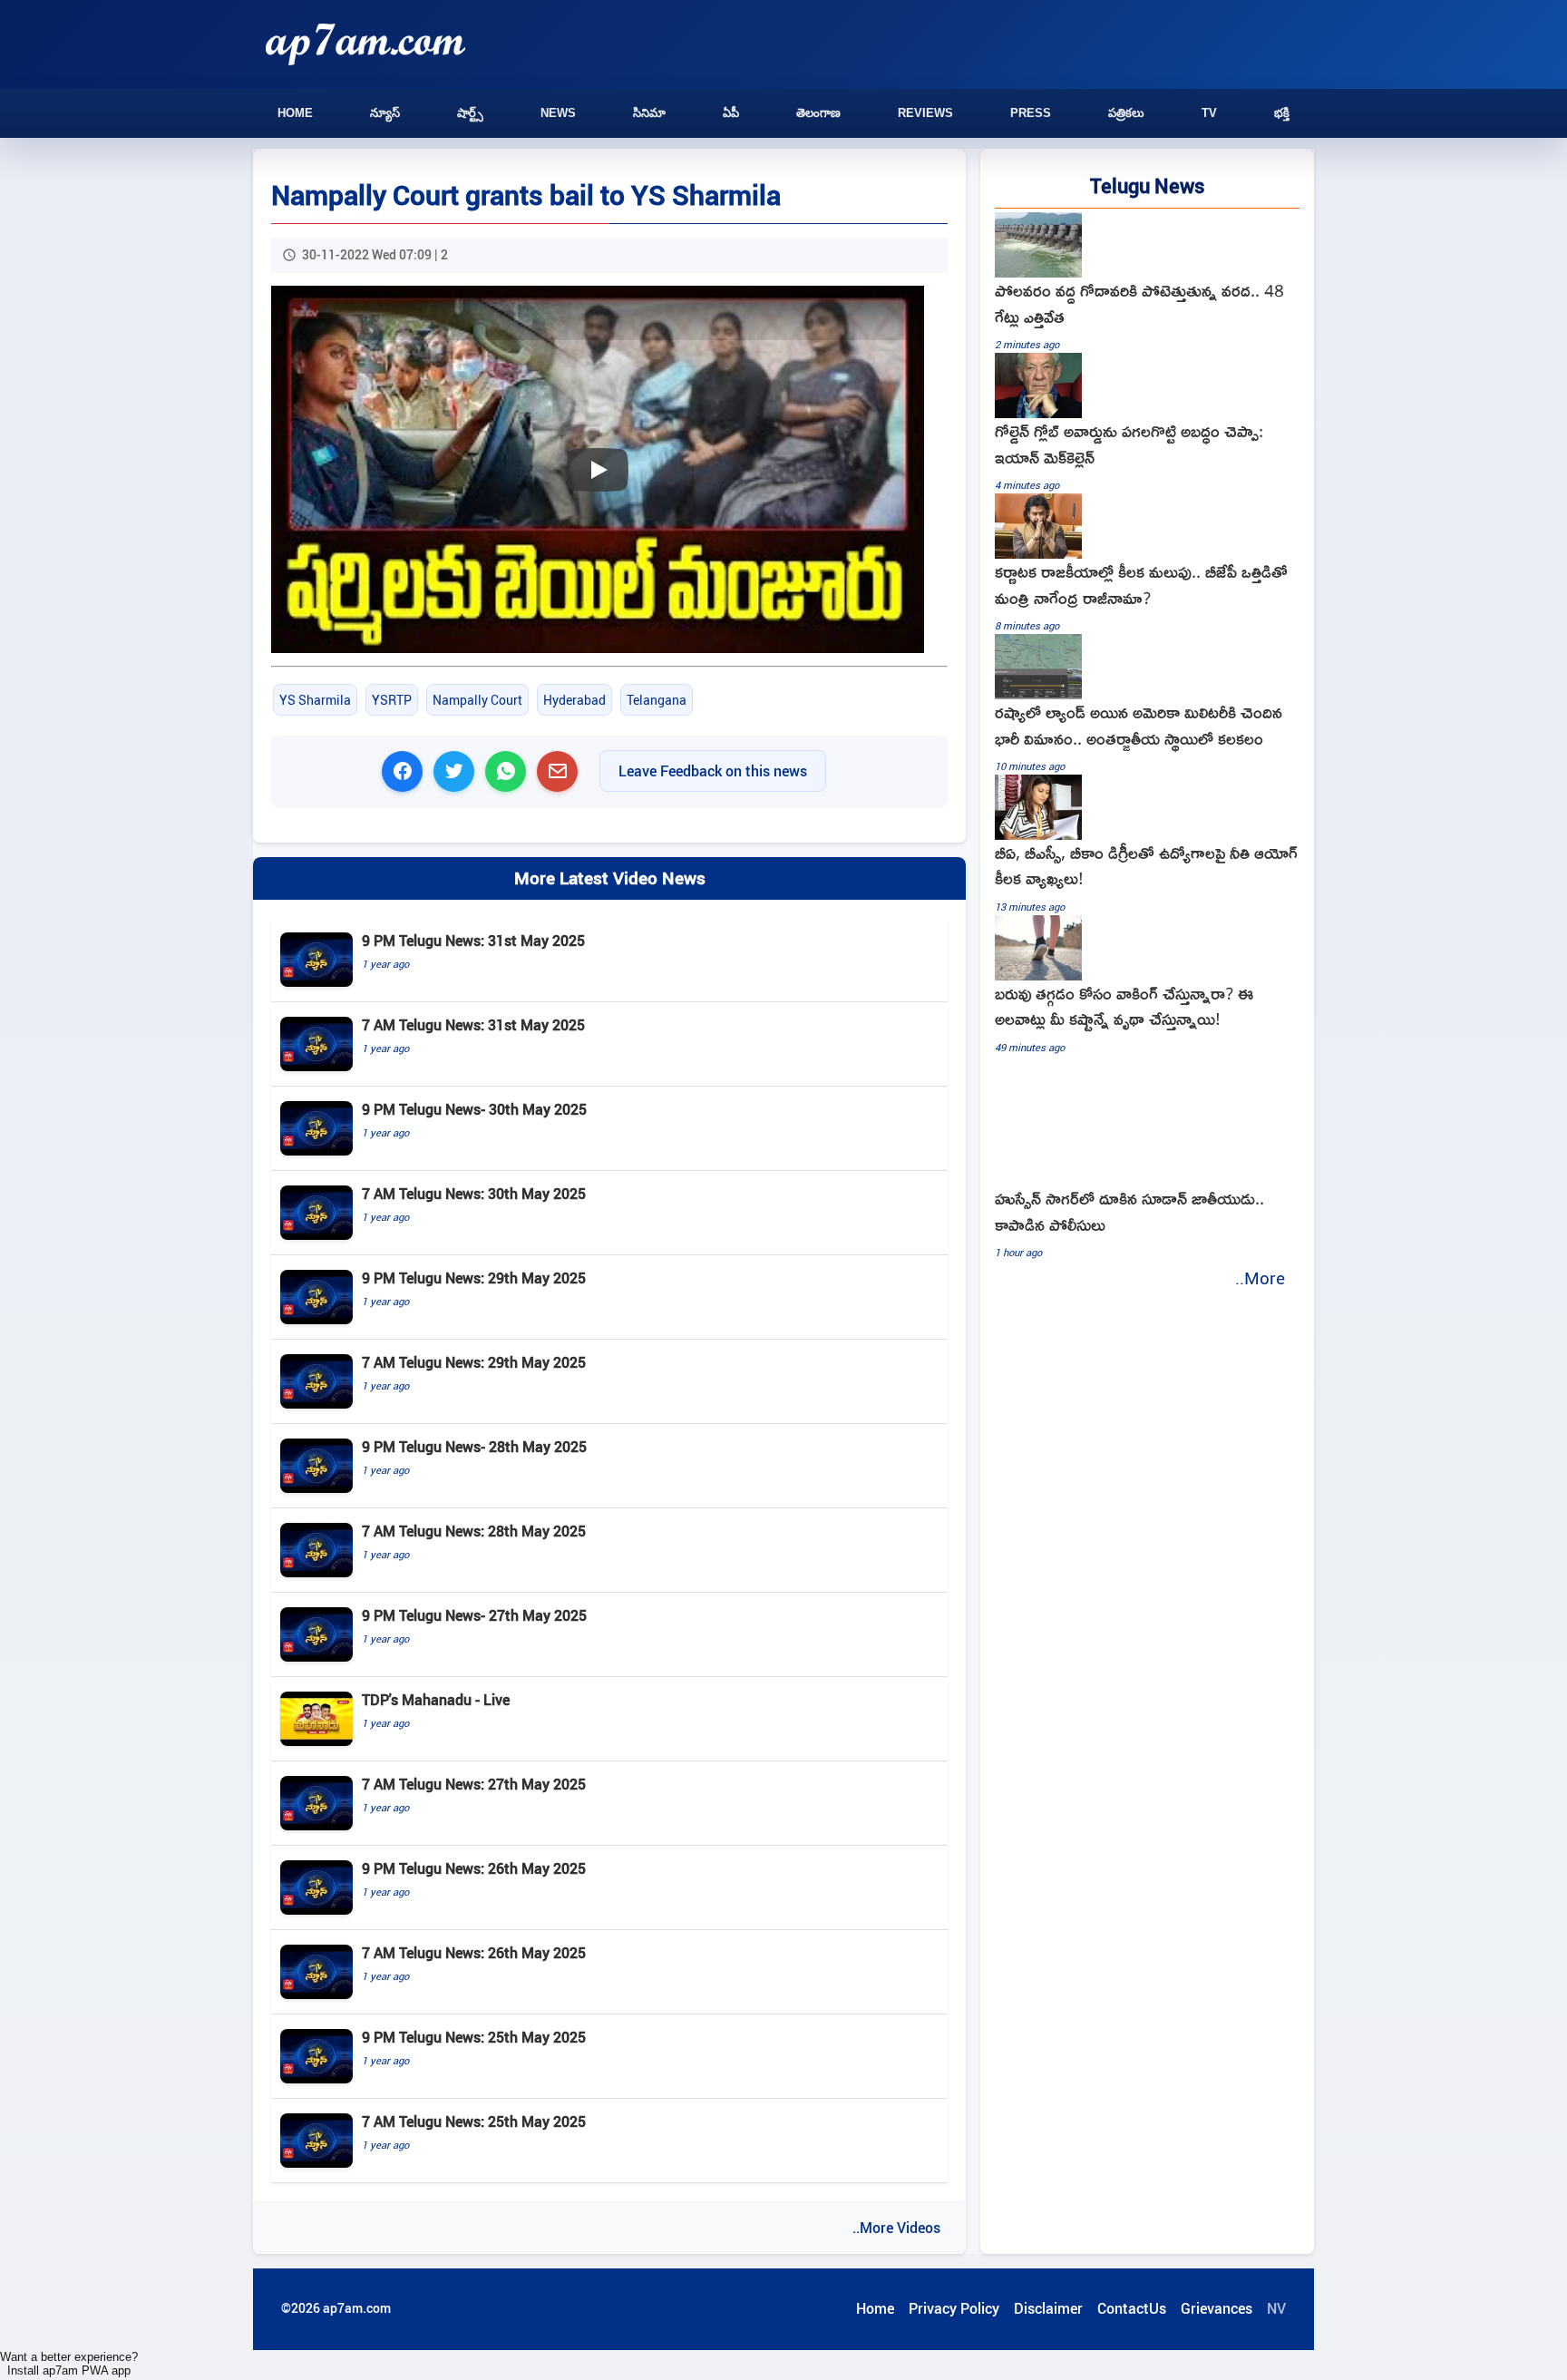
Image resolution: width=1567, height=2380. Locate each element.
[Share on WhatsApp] (506, 771)
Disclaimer (1048, 2308)
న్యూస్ (385, 113)
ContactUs (1132, 2308)
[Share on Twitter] (454, 771)
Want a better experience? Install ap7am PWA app (69, 2364)
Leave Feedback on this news (713, 771)
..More (1260, 1278)
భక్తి (1282, 113)
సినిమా (649, 113)
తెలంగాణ (818, 113)
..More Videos (896, 2228)
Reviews (925, 113)
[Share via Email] (557, 771)
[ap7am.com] (365, 44)
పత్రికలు (1126, 113)
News (558, 113)
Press (1031, 113)
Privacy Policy (954, 2308)
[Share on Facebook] (402, 771)
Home (295, 113)
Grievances (1217, 2308)
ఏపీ (731, 113)
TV (1209, 113)
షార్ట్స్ (470, 113)
